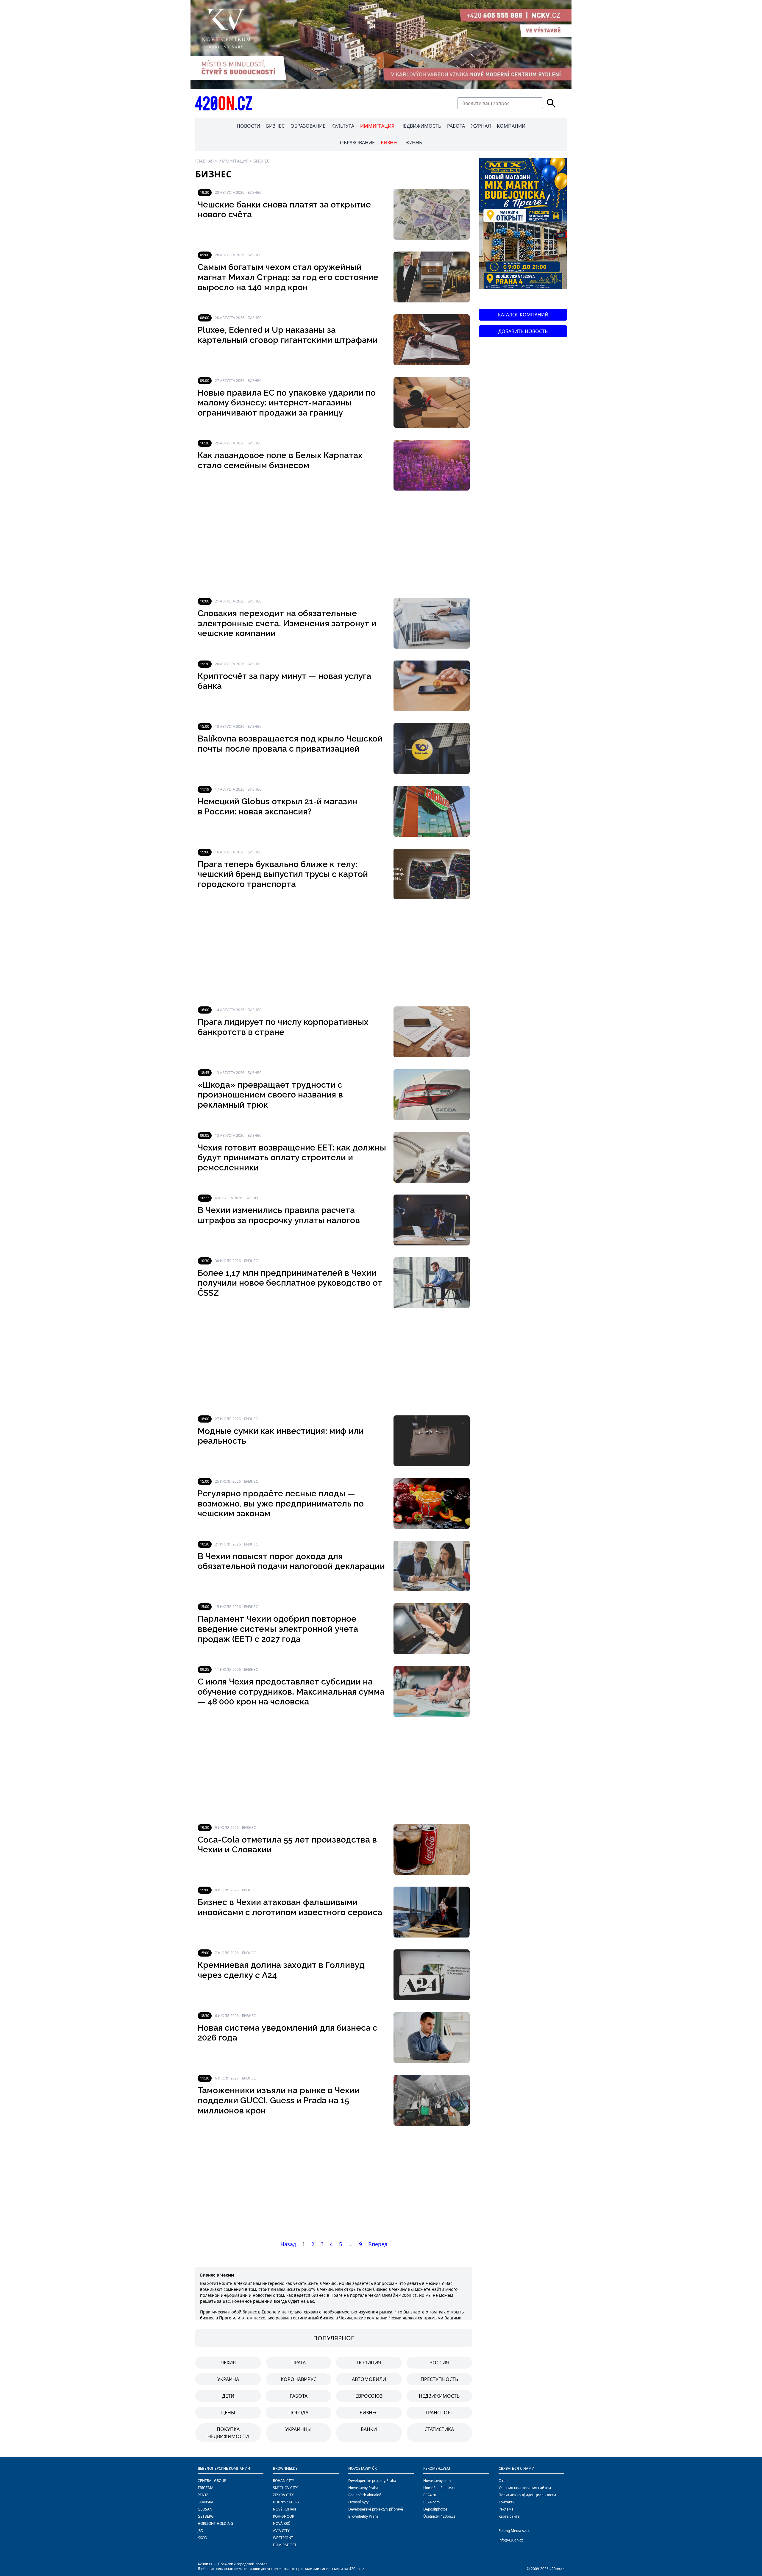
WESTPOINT (283, 2538)
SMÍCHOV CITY (285, 2488)
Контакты (507, 2502)
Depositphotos (435, 2509)
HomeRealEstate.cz (439, 2488)
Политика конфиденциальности (527, 2495)
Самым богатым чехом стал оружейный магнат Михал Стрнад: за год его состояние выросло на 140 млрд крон (288, 277)
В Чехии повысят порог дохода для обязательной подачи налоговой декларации (291, 1561)
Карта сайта (509, 2516)
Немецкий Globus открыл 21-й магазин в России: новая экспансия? (277, 807)
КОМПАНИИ (511, 126)
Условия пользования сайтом (525, 2488)
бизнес (369, 2413)
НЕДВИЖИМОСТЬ (421, 126)
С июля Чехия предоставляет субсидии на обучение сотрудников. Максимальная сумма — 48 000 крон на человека (291, 1692)
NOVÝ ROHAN (284, 2509)
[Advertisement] (334, 544)
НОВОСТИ (248, 126)
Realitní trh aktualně (365, 2495)
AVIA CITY (281, 2531)
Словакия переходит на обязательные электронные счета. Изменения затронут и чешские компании (287, 623)
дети (228, 2396)
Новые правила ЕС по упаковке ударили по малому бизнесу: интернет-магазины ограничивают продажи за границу (287, 403)
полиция (369, 2363)
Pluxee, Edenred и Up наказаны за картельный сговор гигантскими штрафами (288, 335)
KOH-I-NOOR (284, 2516)
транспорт (439, 2413)
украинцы (298, 2429)
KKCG (202, 2538)
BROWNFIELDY (285, 2468)
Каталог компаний (523, 315)
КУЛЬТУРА (343, 126)
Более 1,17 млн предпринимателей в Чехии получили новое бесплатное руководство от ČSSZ (290, 1283)
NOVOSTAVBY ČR (362, 2468)
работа (299, 2396)
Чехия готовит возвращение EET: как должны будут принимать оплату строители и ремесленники (292, 1158)
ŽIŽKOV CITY (283, 2495)
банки (369, 2429)
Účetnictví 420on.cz (439, 2516)
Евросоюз (369, 2396)
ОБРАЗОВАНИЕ (308, 126)
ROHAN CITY (284, 2481)
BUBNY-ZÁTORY (286, 2502)
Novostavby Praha (363, 2488)
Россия (439, 2363)
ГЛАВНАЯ (204, 161)
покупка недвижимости (228, 2433)
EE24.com (431, 2502)
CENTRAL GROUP (212, 2481)
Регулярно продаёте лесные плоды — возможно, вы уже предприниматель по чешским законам (281, 1504)
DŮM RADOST (285, 2545)
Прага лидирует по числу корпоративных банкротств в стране (283, 1027)
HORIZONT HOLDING (215, 2523)
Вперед (378, 2244)
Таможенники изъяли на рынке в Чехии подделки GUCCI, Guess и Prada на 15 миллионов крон (279, 2100)
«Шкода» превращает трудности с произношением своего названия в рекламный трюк (270, 1095)
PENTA (203, 2495)
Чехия (228, 2363)
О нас (503, 2481)
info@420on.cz (511, 2540)
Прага (299, 2363)
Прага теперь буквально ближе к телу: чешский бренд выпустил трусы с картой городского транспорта (283, 874)
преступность (439, 2379)
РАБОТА (456, 126)
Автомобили (369, 2379)
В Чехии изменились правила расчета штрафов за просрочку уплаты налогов (279, 1215)
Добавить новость (523, 331)
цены (228, 2413)
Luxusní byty (358, 2502)
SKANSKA (206, 2502)
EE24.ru (430, 2495)
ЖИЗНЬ (414, 143)
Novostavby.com (437, 2481)
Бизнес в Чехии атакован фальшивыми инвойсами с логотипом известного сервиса (290, 1907)
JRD (200, 2531)
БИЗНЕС (275, 126)
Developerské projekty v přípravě (376, 2509)
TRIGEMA (206, 2488)
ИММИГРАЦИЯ (377, 126)
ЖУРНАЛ (481, 126)
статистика (439, 2429)
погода (298, 2413)
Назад (288, 2244)
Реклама (506, 2509)
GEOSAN (205, 2509)
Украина (228, 2379)
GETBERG (206, 2516)
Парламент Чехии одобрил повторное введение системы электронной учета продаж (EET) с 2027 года (278, 1629)
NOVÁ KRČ (282, 2523)
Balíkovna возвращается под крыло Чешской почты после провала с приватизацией (290, 744)
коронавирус (299, 2379)
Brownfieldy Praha (363, 2516)
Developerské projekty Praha (372, 2481)
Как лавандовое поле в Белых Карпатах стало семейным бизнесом (280, 460)
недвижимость (439, 2396)
